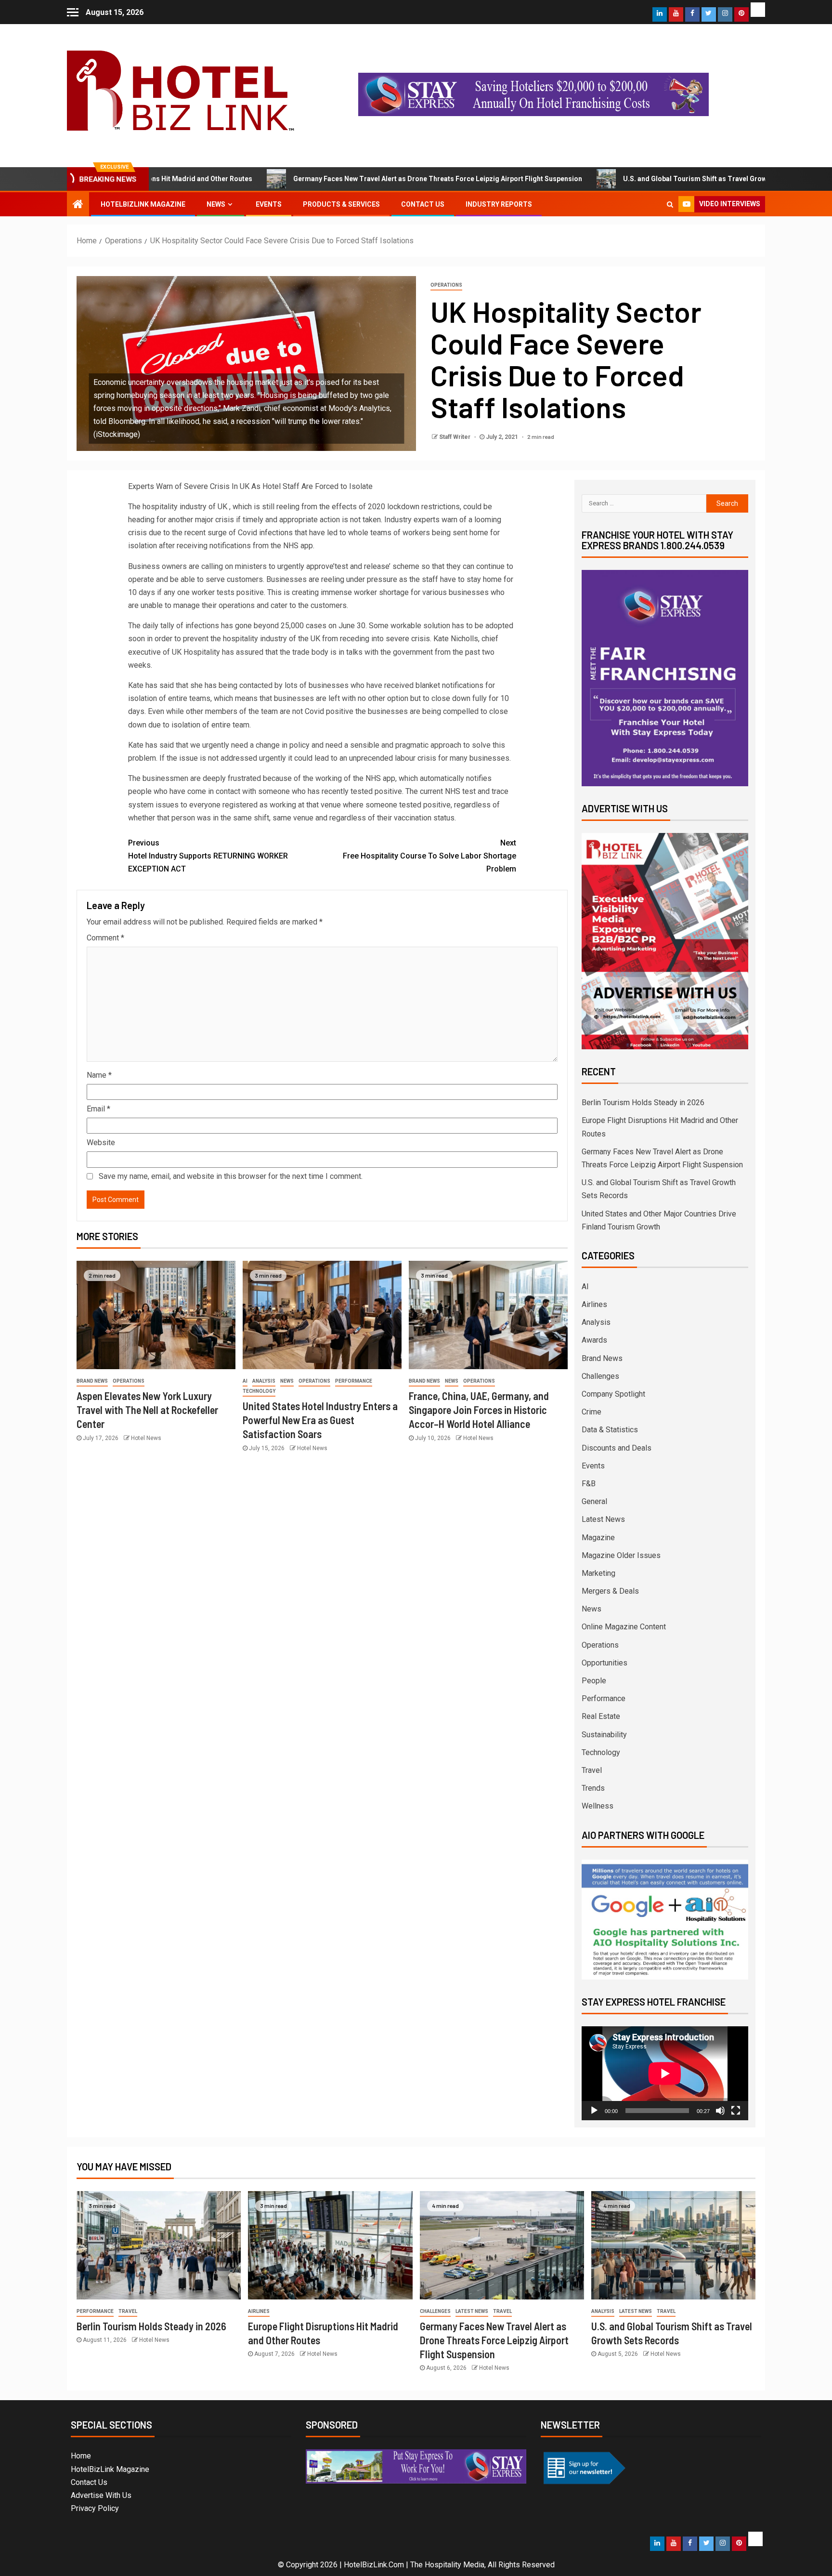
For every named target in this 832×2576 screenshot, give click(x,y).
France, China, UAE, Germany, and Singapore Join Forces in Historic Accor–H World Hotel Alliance (479, 1410)
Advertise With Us (101, 2495)
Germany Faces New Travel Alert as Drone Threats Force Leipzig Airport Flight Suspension (351, 179)
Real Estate (601, 1716)
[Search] (670, 204)
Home (81, 2456)
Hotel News (146, 1438)
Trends (593, 1788)
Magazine (598, 1538)
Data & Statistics (610, 1430)
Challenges (600, 1376)
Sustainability (604, 1735)
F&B (589, 1484)
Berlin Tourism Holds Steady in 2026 (643, 1103)
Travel (592, 1770)
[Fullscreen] (736, 2111)
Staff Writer (455, 437)
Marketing (598, 1573)
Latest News (603, 1519)
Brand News (92, 1381)
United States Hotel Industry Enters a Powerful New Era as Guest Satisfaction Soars (320, 1420)
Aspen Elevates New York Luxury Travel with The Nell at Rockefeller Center (147, 1410)
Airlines (594, 1304)
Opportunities (604, 1663)
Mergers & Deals (610, 1591)
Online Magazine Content (624, 1627)
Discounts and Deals (617, 1448)
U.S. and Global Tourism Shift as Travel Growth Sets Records (634, 179)
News (216, 204)
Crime (591, 1412)
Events (269, 204)
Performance (354, 1381)
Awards (594, 1340)
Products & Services (341, 204)
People (594, 1681)
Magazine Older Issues (621, 1555)
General (594, 1501)
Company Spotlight (613, 1394)
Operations (446, 285)
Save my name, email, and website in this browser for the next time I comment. (231, 1176)
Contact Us (423, 204)
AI (245, 1381)
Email (98, 1109)
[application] (665, 2073)
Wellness (598, 1806)
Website (101, 1143)
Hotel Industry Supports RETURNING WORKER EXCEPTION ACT (208, 856)
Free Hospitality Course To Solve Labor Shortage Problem (429, 856)
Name (99, 1075)
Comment (105, 938)
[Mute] (720, 2111)
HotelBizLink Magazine (143, 204)
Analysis (264, 1381)
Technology (259, 1391)
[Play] (594, 2111)
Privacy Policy (95, 2508)
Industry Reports (499, 204)
